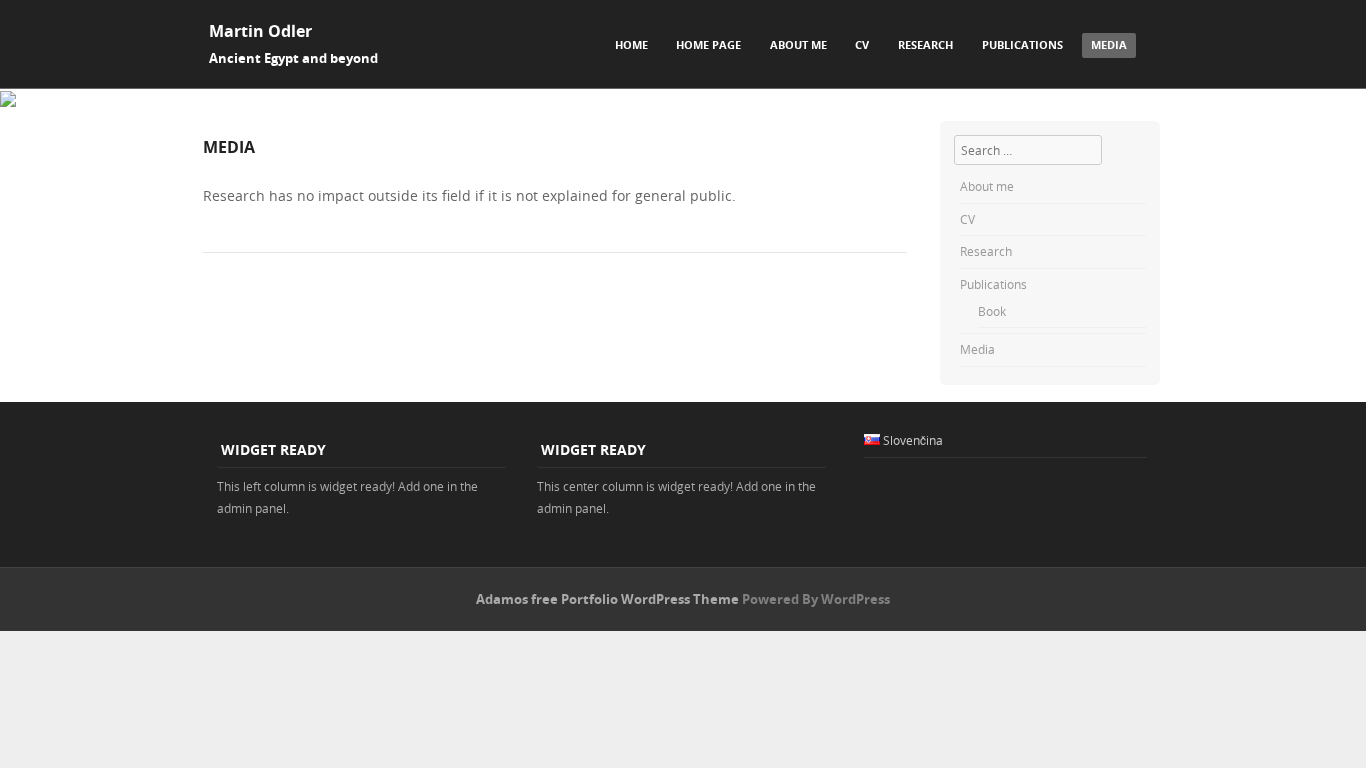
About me (798, 44)
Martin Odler (260, 31)
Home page (708, 44)
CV (862, 44)
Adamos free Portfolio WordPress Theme (607, 599)
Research (925, 44)
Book (992, 311)
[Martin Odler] (8, 101)
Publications (1022, 44)
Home (631, 44)
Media (1109, 44)
